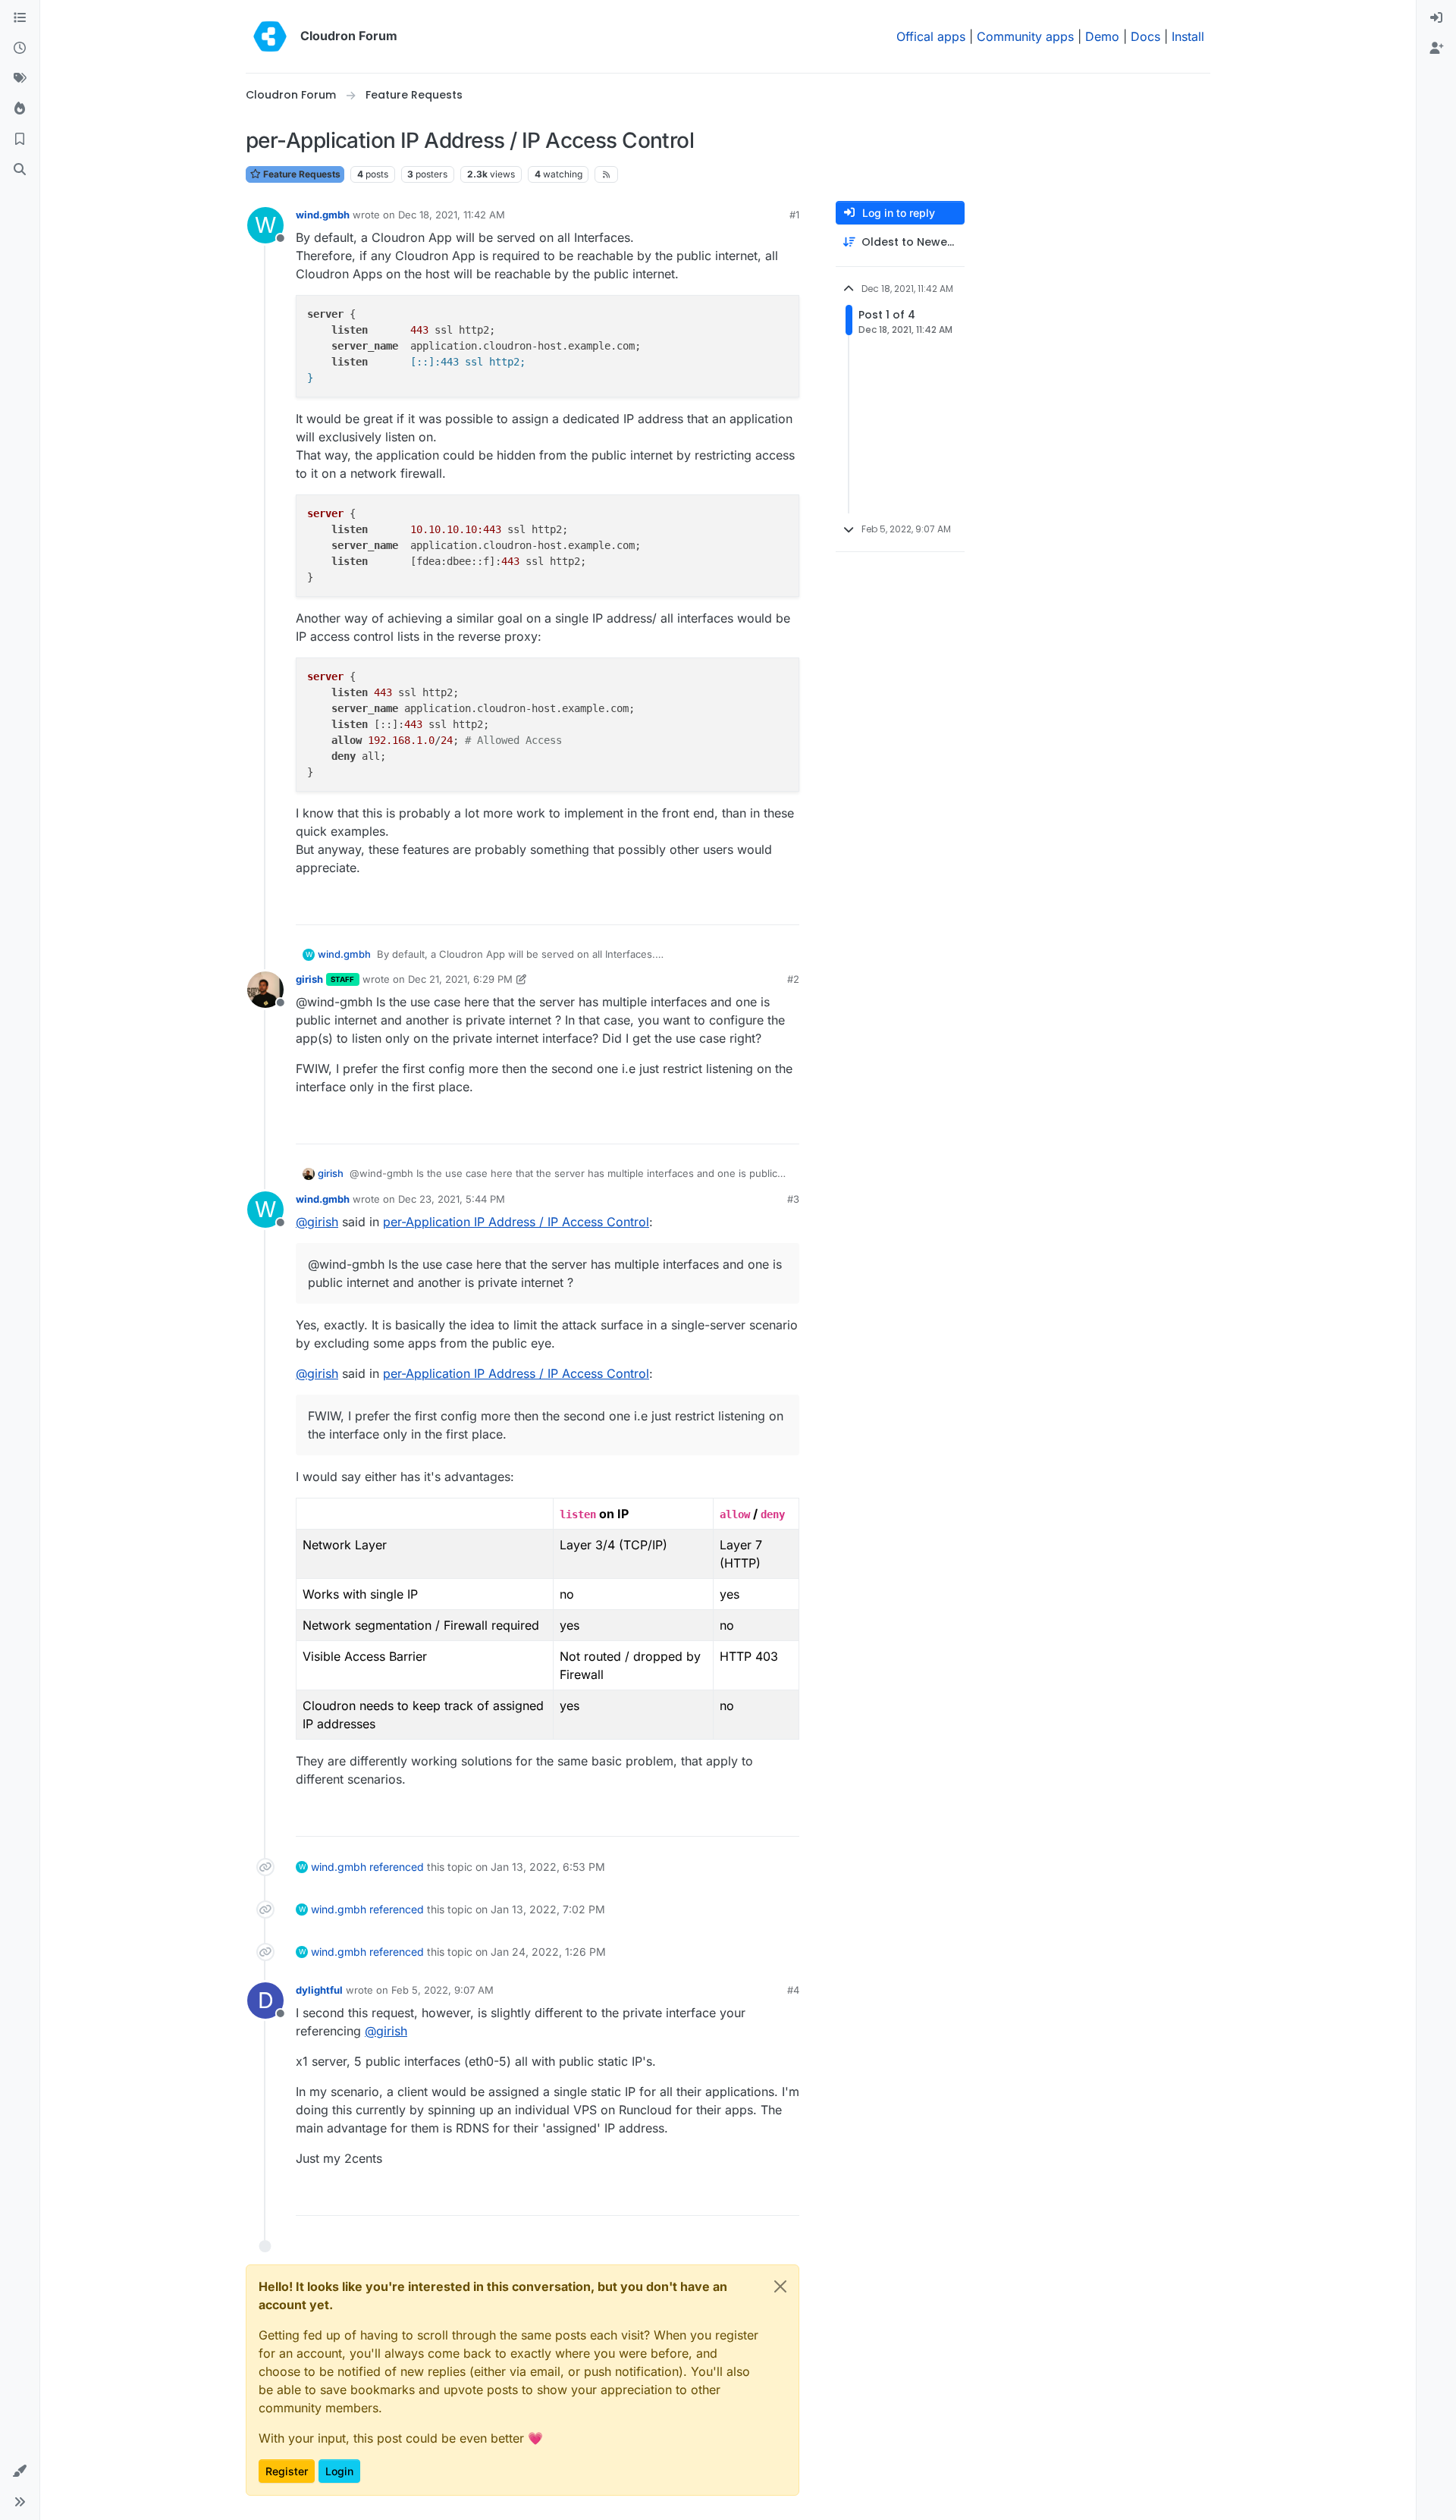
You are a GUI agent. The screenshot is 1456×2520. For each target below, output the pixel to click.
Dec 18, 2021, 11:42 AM (452, 215)
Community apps (1025, 36)
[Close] (780, 2286)
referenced (397, 1867)
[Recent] (20, 49)
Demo (1102, 36)
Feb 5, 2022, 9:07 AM (442, 1990)
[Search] (20, 170)
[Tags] (20, 79)
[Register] (1436, 49)
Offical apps (931, 36)
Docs (1145, 36)
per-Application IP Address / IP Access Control (516, 1222)
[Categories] (20, 18)
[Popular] (20, 109)
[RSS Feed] (606, 174)
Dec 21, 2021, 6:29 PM (460, 979)
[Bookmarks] (20, 140)
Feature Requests (301, 174)
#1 (794, 215)
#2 (793, 979)
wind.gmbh (323, 215)
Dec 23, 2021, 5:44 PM (452, 1199)
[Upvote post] (763, 907)
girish (309, 979)
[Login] (1436, 18)
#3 (793, 1199)
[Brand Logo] (270, 36)
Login (339, 2471)
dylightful (319, 1990)
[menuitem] (1436, 18)
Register (287, 2471)
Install (1188, 36)
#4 (793, 1990)
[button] (20, 2471)
